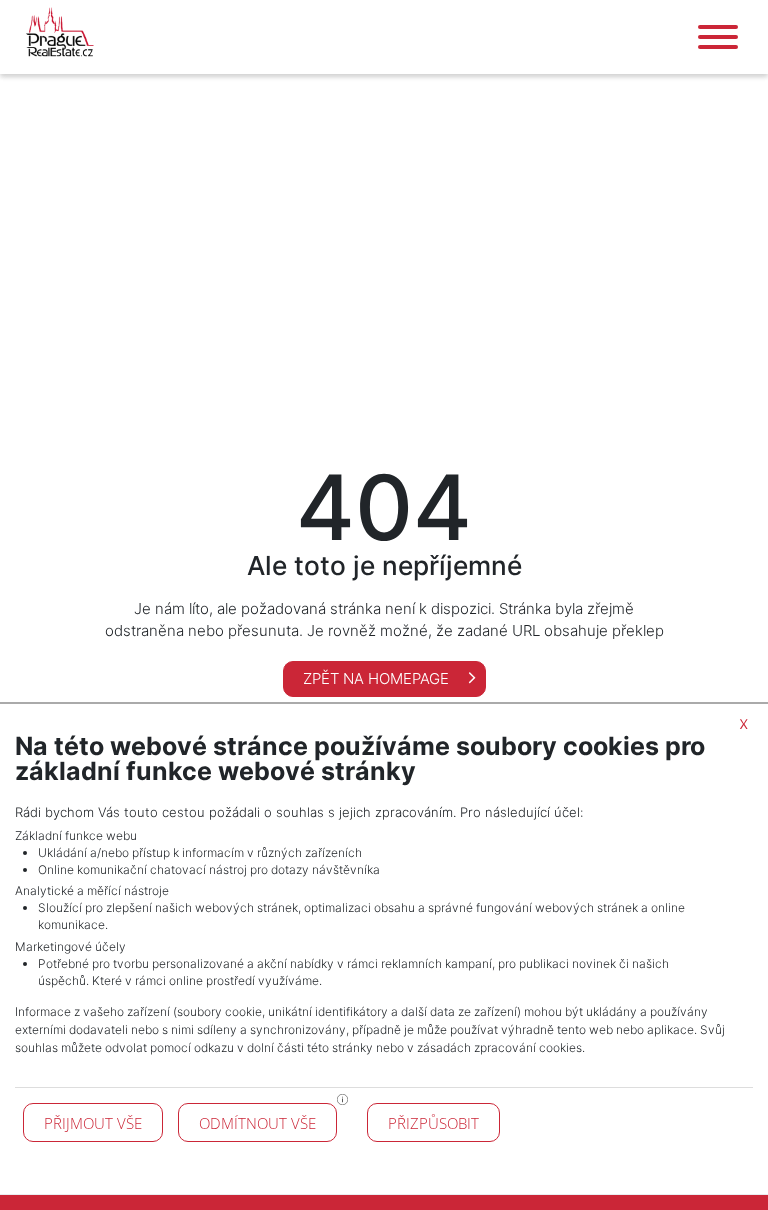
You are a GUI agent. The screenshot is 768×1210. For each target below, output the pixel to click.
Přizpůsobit (433, 1123)
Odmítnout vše (257, 1123)
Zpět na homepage (378, 678)
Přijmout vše (93, 1123)
